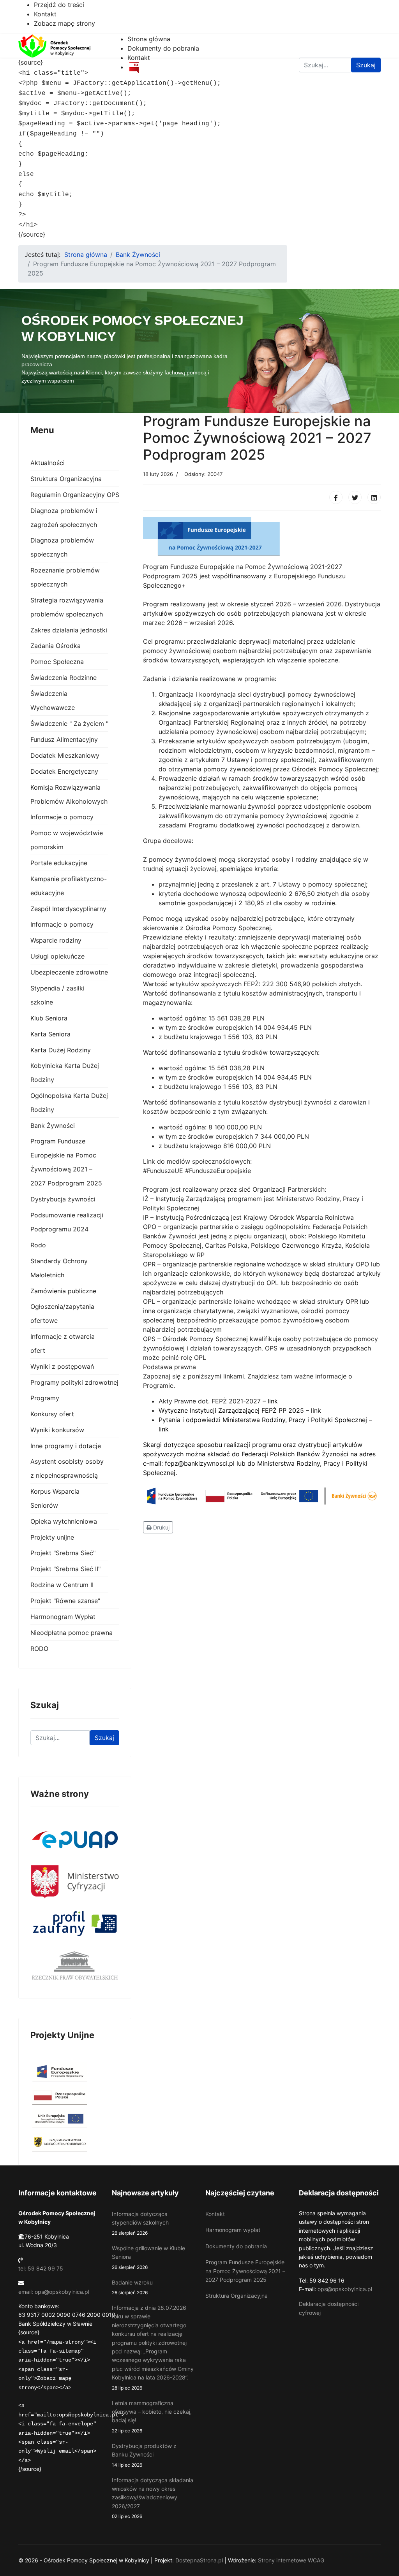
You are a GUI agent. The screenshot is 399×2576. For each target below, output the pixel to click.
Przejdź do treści (59, 5)
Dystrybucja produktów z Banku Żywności (144, 2455)
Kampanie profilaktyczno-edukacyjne (69, 886)
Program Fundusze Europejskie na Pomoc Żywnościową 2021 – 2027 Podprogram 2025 (66, 1162)
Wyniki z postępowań (62, 1366)
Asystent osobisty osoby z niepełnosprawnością (67, 1468)
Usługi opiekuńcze (57, 956)
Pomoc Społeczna (57, 662)
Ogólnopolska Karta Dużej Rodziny (69, 1103)
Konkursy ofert (52, 1414)
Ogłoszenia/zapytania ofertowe (62, 1313)
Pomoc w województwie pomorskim (67, 840)
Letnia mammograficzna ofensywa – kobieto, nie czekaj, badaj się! (152, 2417)
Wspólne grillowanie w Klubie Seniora (148, 2257)
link (273, 1401)
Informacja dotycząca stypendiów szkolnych (140, 2223)
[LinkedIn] (374, 497)
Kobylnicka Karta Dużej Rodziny (65, 1073)
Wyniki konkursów (57, 1430)
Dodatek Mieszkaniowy (65, 755)
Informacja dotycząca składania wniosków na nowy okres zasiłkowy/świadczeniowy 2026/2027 (153, 2498)
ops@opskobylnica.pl (345, 2289)
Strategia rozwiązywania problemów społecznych (67, 607)
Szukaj (104, 1738)
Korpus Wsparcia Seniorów (55, 1498)
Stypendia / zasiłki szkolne (57, 995)
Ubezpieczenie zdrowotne (69, 972)
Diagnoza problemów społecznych (62, 547)
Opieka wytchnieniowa (64, 1521)
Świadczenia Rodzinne (64, 678)
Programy (45, 1398)
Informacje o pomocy (62, 817)
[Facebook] (336, 497)
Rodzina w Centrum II (62, 1585)
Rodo (38, 1245)
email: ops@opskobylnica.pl (54, 2292)
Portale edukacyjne (59, 863)
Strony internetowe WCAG (291, 2560)
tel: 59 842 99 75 (41, 2268)
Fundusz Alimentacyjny (64, 739)
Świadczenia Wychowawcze (53, 701)
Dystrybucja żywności (63, 1199)
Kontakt (45, 14)
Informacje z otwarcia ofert (63, 1343)
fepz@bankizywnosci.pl (200, 1463)
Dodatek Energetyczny (64, 771)
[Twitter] (355, 497)
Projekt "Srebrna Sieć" (63, 1553)
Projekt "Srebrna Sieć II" (65, 1569)
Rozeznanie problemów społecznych (65, 577)
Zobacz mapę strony (64, 23)
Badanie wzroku (132, 2287)
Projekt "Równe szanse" (65, 1601)
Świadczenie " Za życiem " (69, 723)
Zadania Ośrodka (56, 646)
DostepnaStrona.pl (199, 2560)
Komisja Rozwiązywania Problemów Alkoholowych (69, 794)
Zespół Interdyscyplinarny (68, 909)
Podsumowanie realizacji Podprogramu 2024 (67, 1222)
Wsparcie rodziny (56, 940)
